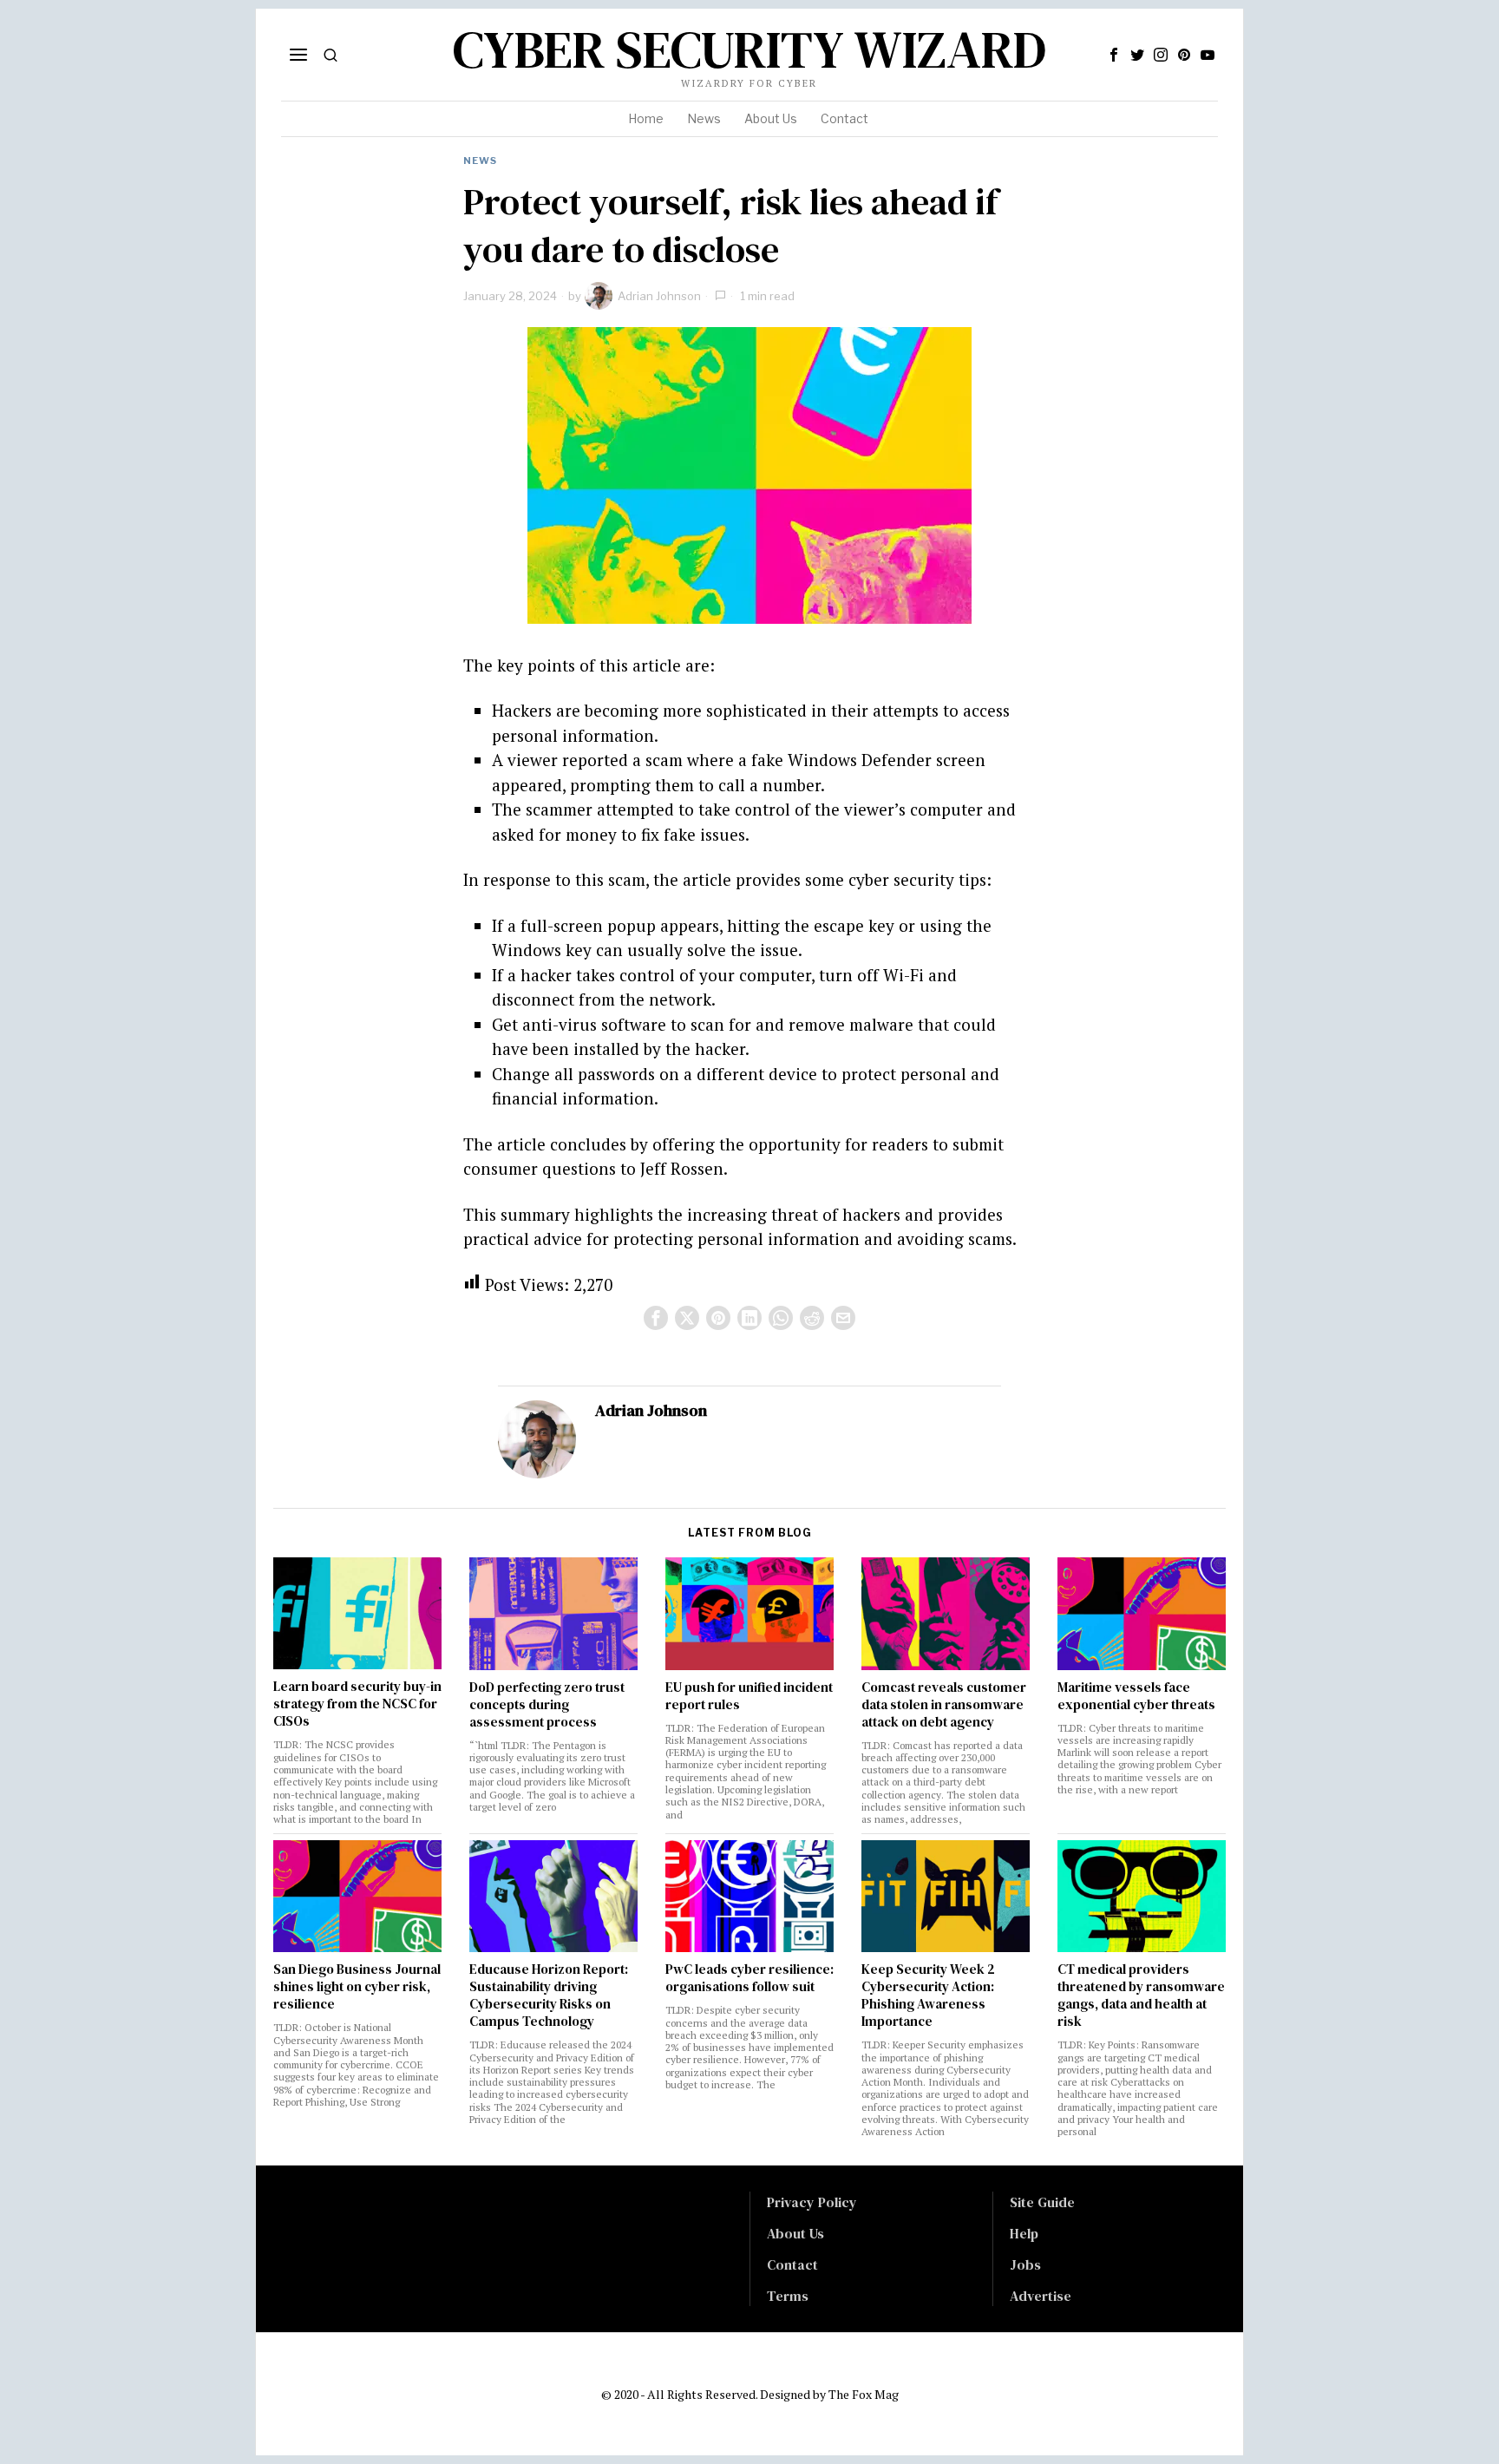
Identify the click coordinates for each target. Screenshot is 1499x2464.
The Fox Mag (864, 2394)
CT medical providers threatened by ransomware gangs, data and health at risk (1141, 1995)
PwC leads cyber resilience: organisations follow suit (749, 1978)
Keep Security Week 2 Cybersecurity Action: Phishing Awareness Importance (928, 1995)
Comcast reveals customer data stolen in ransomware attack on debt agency (944, 1705)
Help (1024, 2233)
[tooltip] (1114, 55)
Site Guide (1042, 2202)
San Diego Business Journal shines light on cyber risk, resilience (357, 1987)
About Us (795, 2233)
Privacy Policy (812, 2202)
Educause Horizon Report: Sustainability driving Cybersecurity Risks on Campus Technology (549, 1995)
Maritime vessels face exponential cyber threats (1136, 1696)
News (480, 161)
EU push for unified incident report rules (749, 1696)
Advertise (1041, 2296)
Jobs (1025, 2264)
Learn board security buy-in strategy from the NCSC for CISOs (357, 1704)
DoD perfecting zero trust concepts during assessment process (547, 1705)
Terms (788, 2296)
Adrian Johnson (659, 296)
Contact (792, 2264)
